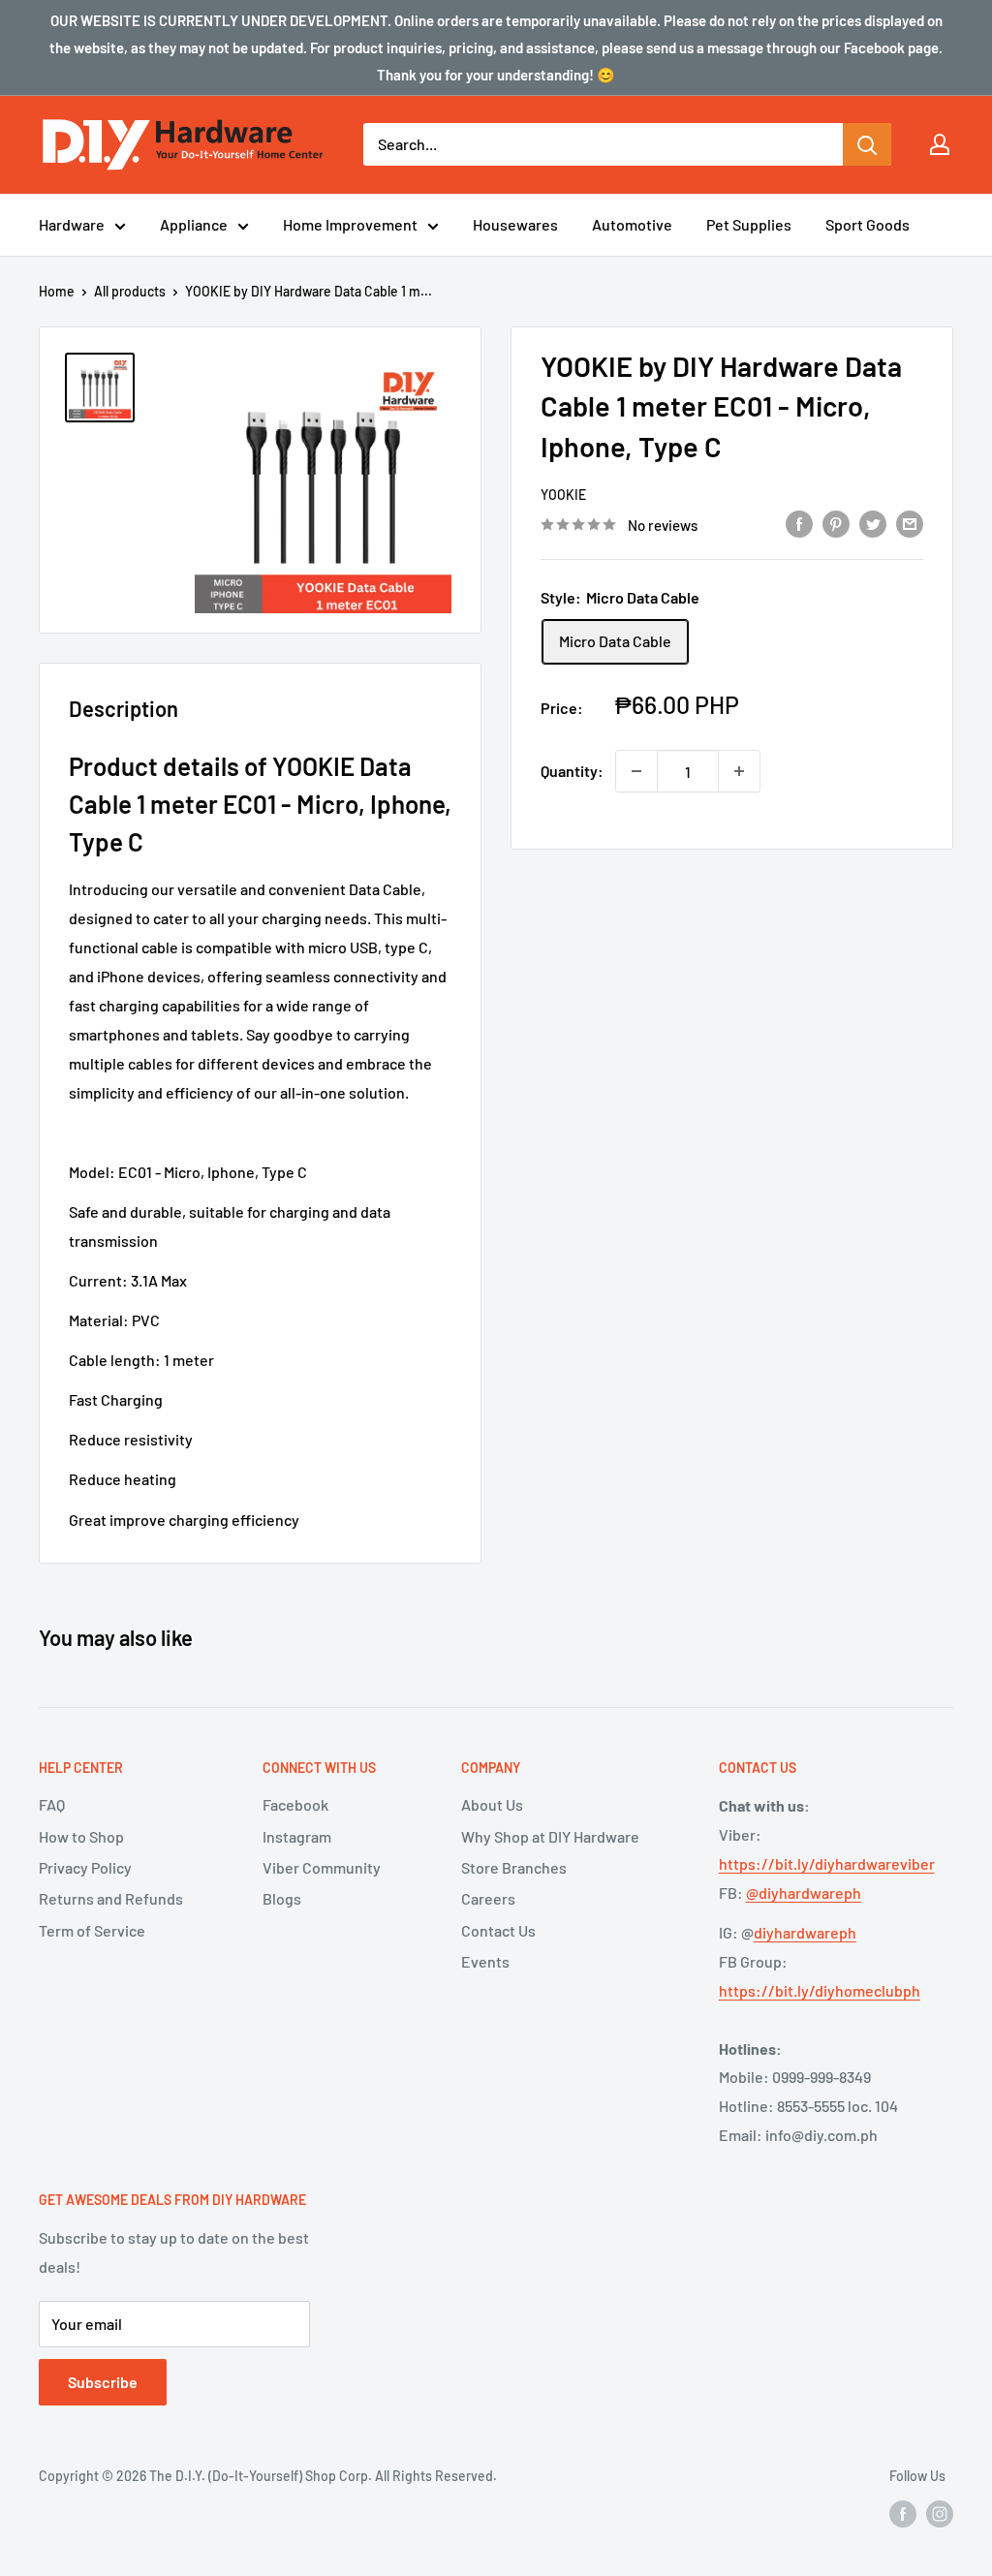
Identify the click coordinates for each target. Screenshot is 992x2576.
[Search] (867, 144)
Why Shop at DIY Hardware (550, 1836)
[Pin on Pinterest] (836, 523)
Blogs (282, 1898)
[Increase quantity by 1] (739, 771)
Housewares (515, 224)
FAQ (52, 1804)
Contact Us (498, 1930)
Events (485, 1961)
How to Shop (81, 1836)
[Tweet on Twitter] (873, 523)
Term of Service (92, 1930)
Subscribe (103, 2382)
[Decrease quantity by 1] (636, 771)
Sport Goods (868, 224)
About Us (492, 1804)
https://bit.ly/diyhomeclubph (820, 1990)
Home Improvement (350, 224)
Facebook (295, 1804)
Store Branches (514, 1867)
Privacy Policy (85, 1867)
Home (57, 291)
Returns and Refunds (111, 1898)
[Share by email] (910, 523)
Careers (488, 1898)
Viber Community (322, 1867)
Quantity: (572, 771)
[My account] (940, 144)
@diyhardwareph (804, 1893)
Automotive (632, 224)
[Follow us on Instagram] (940, 2513)
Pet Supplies (749, 224)
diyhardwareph (805, 1932)
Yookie (563, 495)
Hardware (72, 224)
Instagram (297, 1836)
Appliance (194, 224)
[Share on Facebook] (799, 523)
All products (130, 291)
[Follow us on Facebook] (903, 2513)
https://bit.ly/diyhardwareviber (827, 1863)
